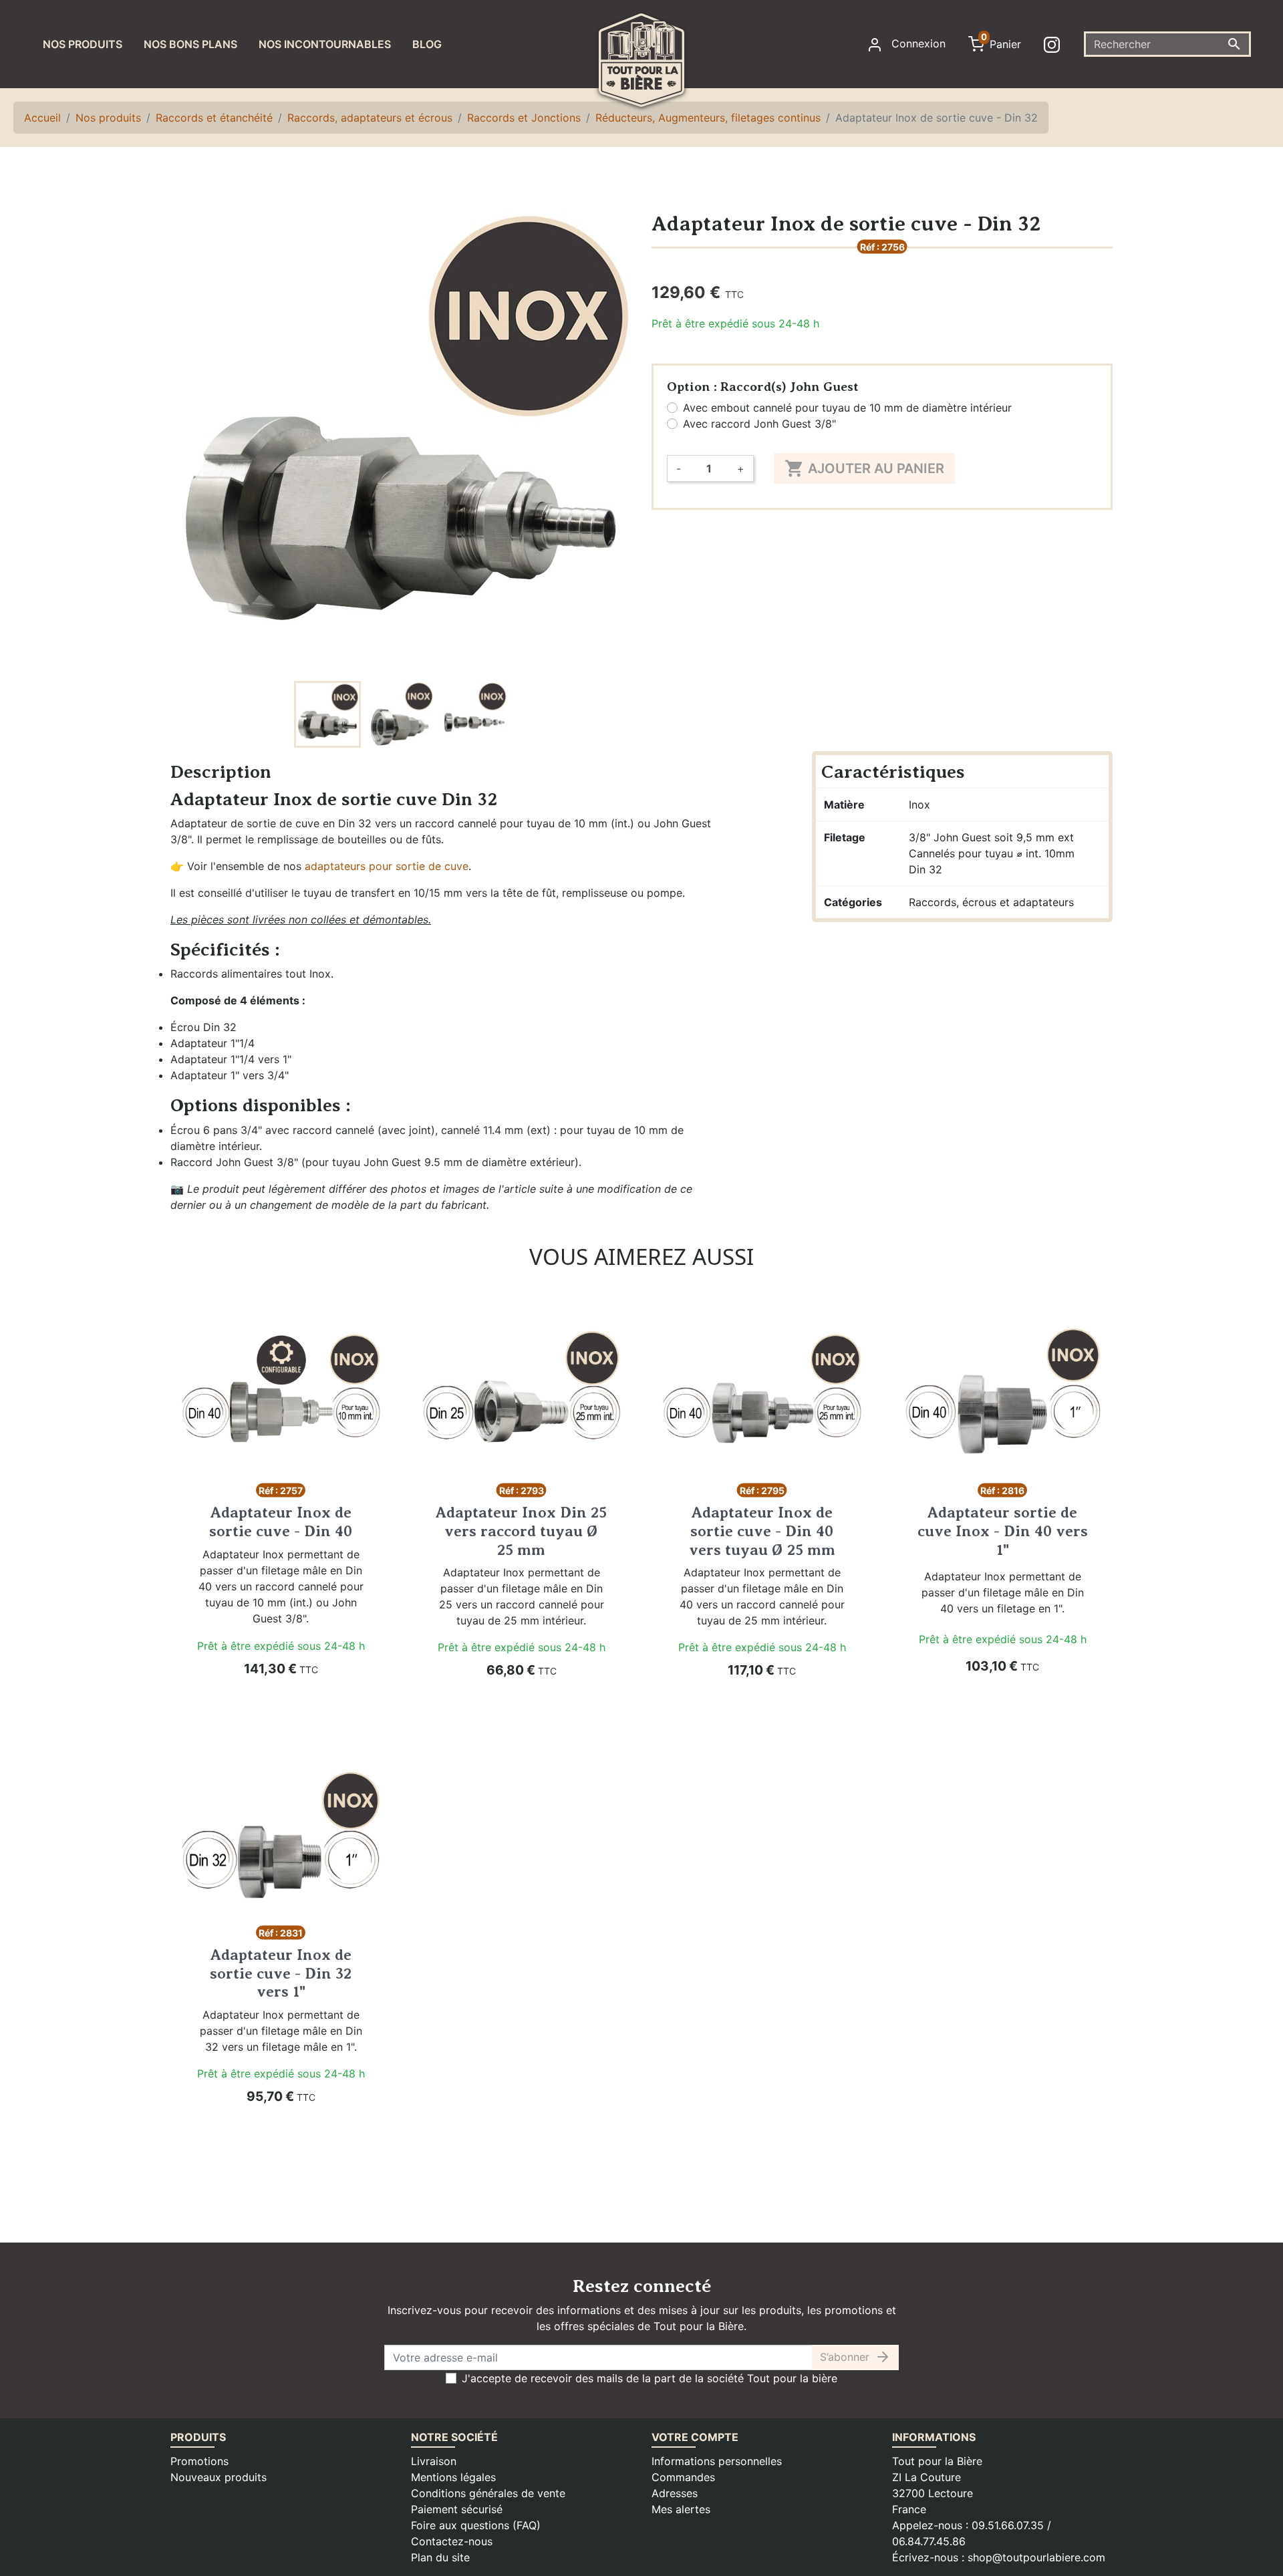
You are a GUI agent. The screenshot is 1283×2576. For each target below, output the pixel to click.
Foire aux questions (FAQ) (476, 2525)
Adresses (675, 2493)
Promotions (199, 2461)
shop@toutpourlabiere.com (1036, 2557)
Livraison (434, 2461)
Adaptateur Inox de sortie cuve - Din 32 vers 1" (281, 1973)
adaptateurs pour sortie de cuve (387, 866)
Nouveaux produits (219, 2477)
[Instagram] (1054, 44)
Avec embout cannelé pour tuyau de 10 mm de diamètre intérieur (847, 408)
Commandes (683, 2477)
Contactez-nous (452, 2541)
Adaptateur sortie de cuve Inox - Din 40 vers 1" (1003, 1531)
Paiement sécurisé (457, 2509)
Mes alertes (681, 2509)
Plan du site (440, 2557)
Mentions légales (453, 2477)
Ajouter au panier (864, 468)
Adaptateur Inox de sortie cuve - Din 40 (281, 1522)
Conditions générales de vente (488, 2493)
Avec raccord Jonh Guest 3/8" (759, 424)
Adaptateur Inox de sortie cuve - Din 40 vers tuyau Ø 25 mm (762, 1531)
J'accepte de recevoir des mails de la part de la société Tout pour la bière (650, 2378)
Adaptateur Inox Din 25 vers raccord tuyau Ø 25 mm (521, 1531)
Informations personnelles (717, 2461)
